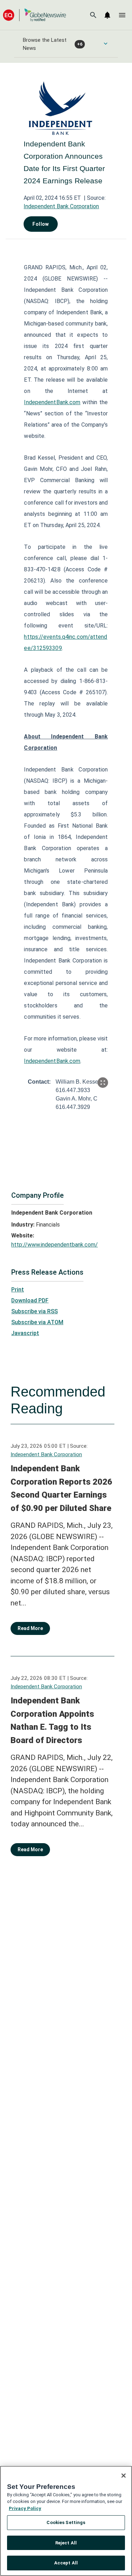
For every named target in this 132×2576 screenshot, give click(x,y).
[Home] (34, 15)
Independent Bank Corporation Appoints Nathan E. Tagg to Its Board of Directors (52, 1720)
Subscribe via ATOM (37, 1322)
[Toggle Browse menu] (106, 44)
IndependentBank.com (52, 1061)
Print (18, 1290)
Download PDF (30, 1300)
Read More (30, 1628)
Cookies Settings (66, 2522)
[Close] (124, 2476)
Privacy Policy (25, 2508)
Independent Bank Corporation (61, 206)
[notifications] (107, 15)
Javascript (25, 1333)
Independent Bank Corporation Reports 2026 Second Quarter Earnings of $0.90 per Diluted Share (61, 1488)
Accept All (66, 2563)
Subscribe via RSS (34, 1311)
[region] (66, 2521)
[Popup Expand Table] (103, 1083)
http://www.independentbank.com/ (55, 1245)
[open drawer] (122, 15)
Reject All (66, 2543)
